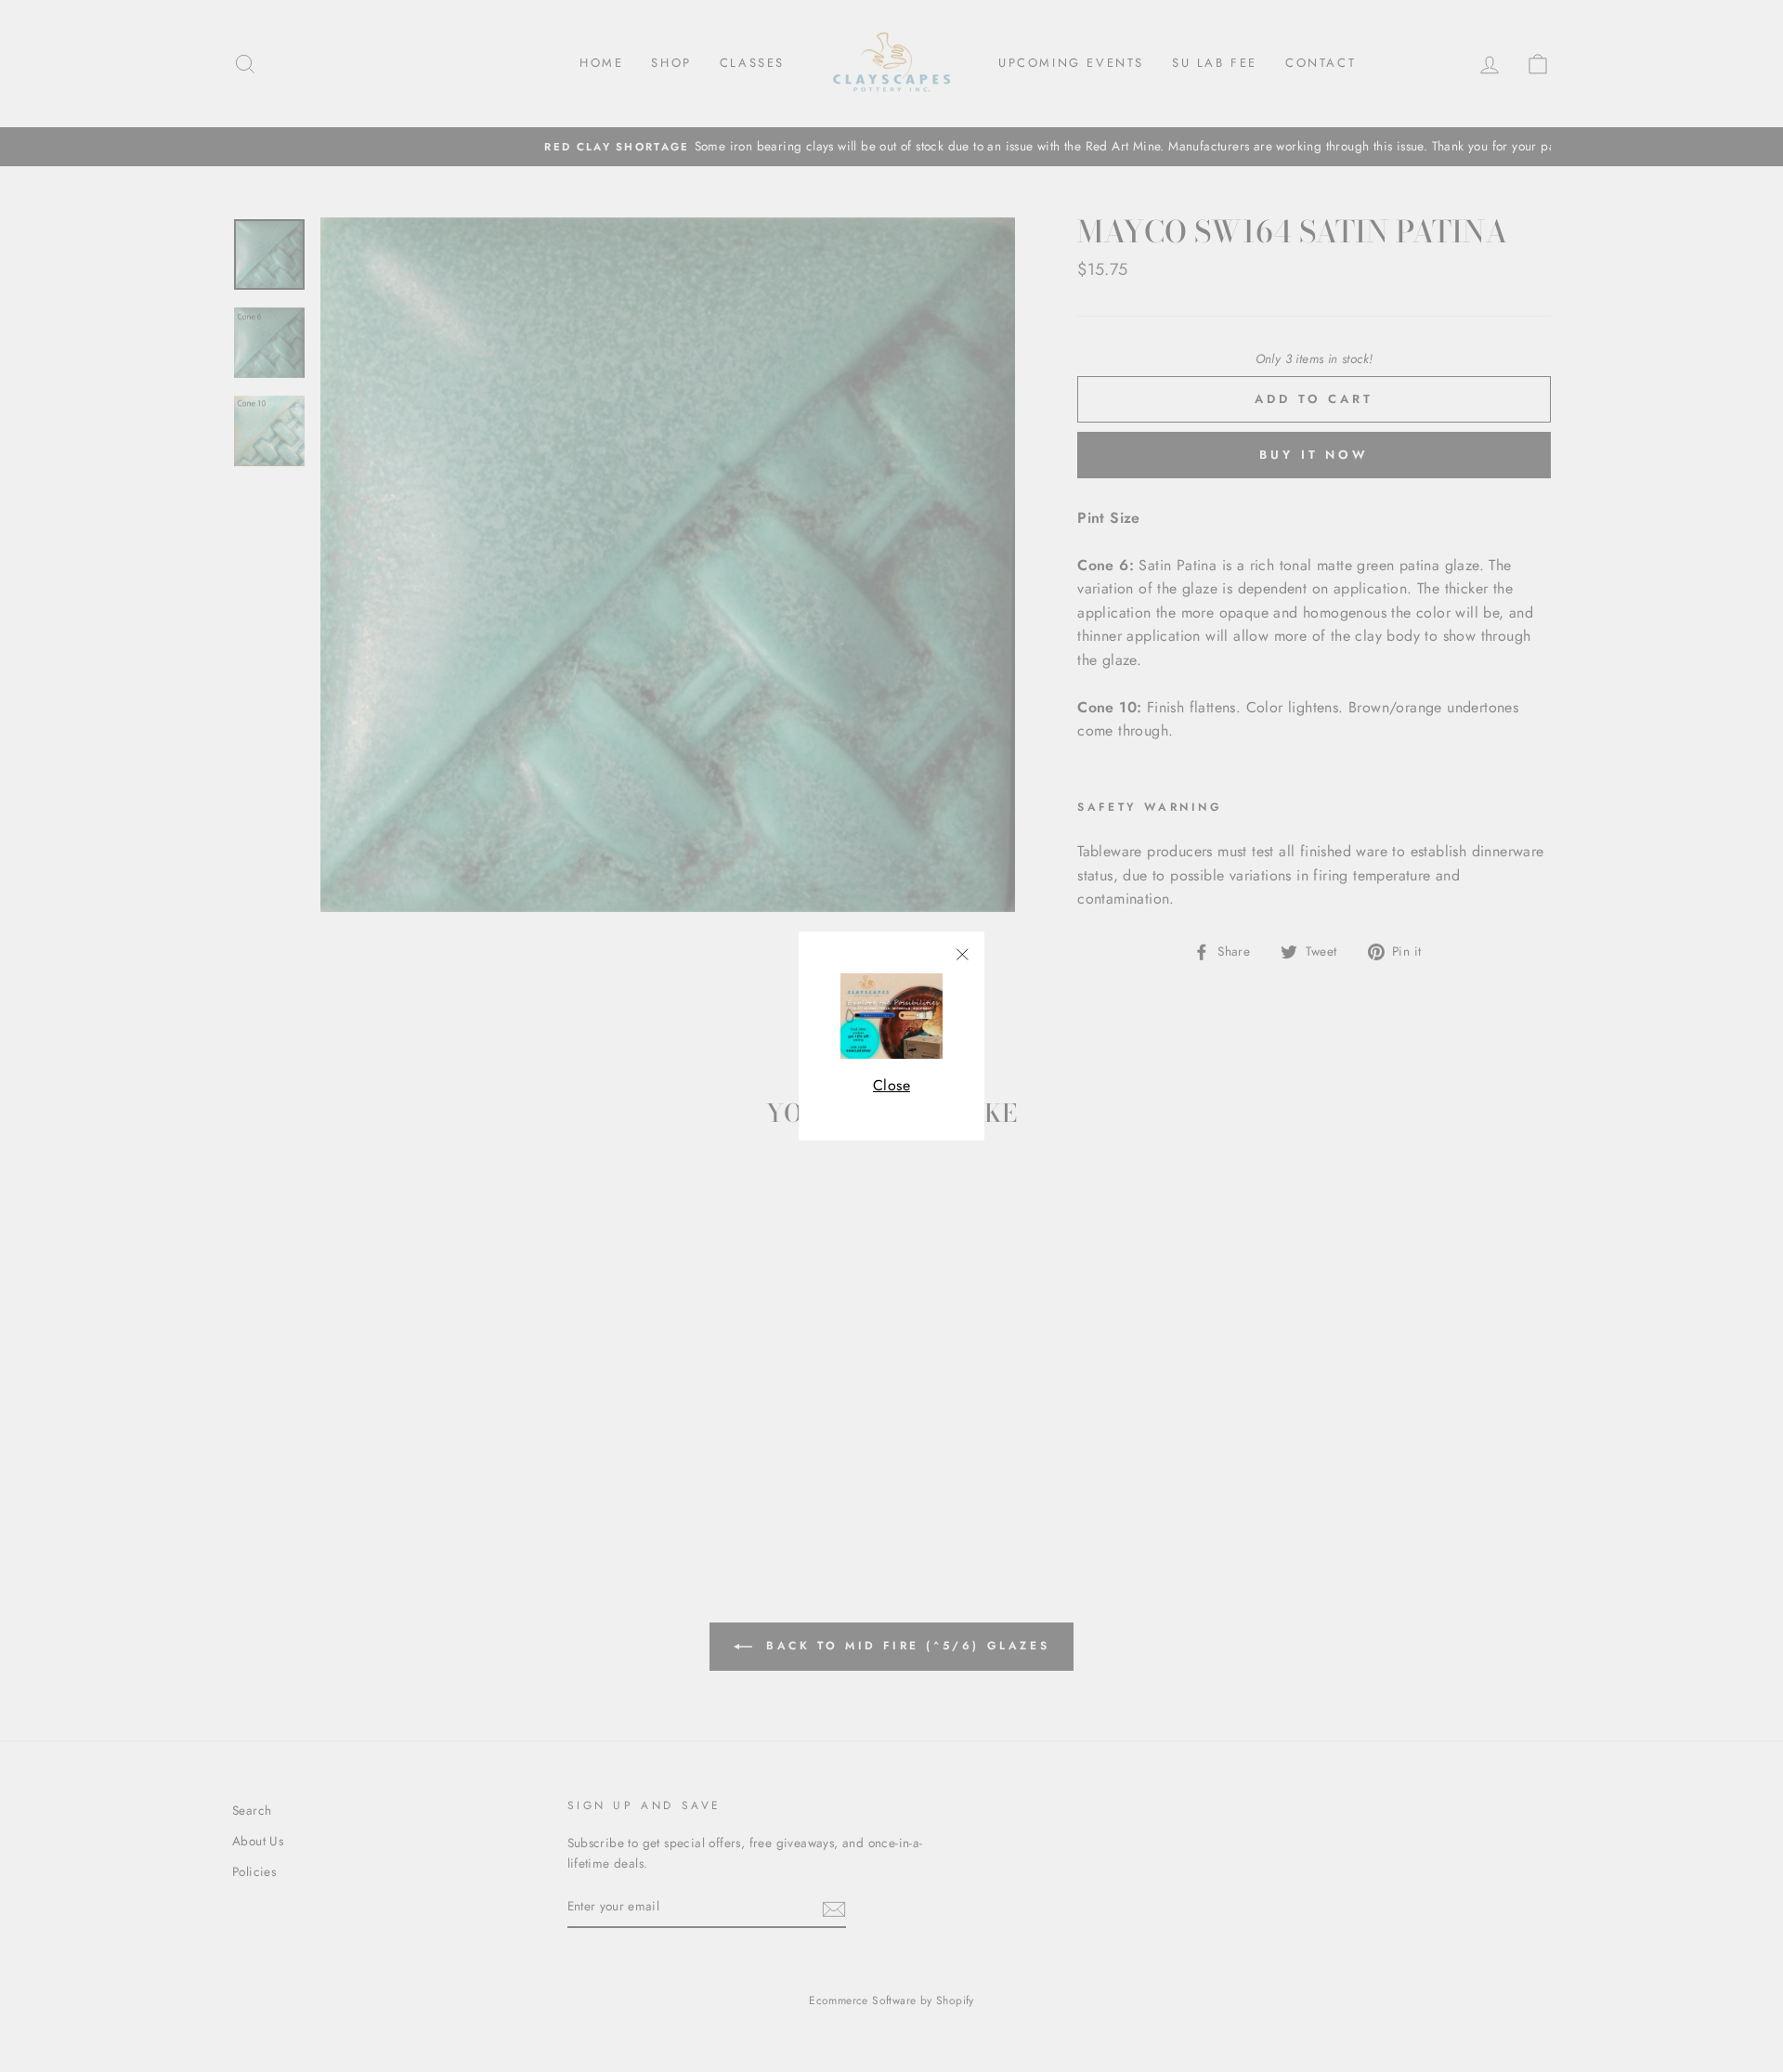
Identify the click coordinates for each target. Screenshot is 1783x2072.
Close (891, 1085)
